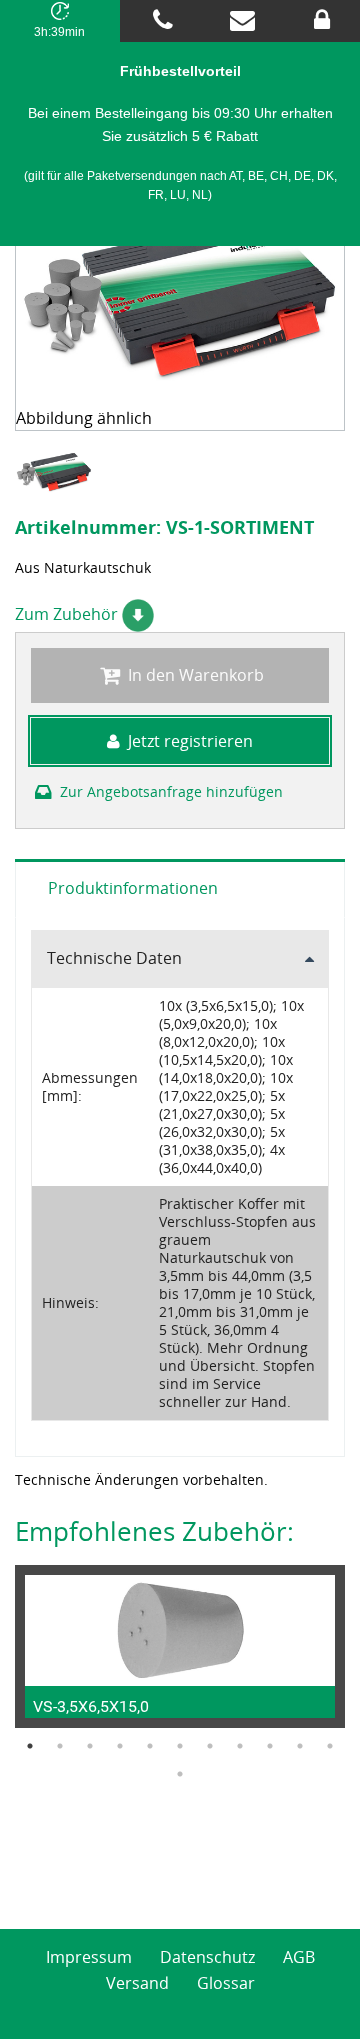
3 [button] (90, 1746)
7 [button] (210, 1746)
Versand (137, 1983)
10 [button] (300, 1746)
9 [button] (270, 1746)
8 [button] (240, 1746)
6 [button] (180, 1746)
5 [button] (150, 1746)
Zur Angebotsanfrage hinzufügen (169, 791)
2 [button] (60, 1746)
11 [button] (330, 1746)
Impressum (89, 1957)
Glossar (226, 1983)
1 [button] (30, 1746)
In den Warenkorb (194, 675)
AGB (299, 1957)
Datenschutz (207, 1957)
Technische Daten (114, 958)
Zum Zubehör (68, 614)
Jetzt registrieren (190, 741)
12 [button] (180, 1774)
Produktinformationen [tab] (133, 888)
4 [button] (120, 1746)
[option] (56, 472)
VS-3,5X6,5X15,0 (91, 1706)
